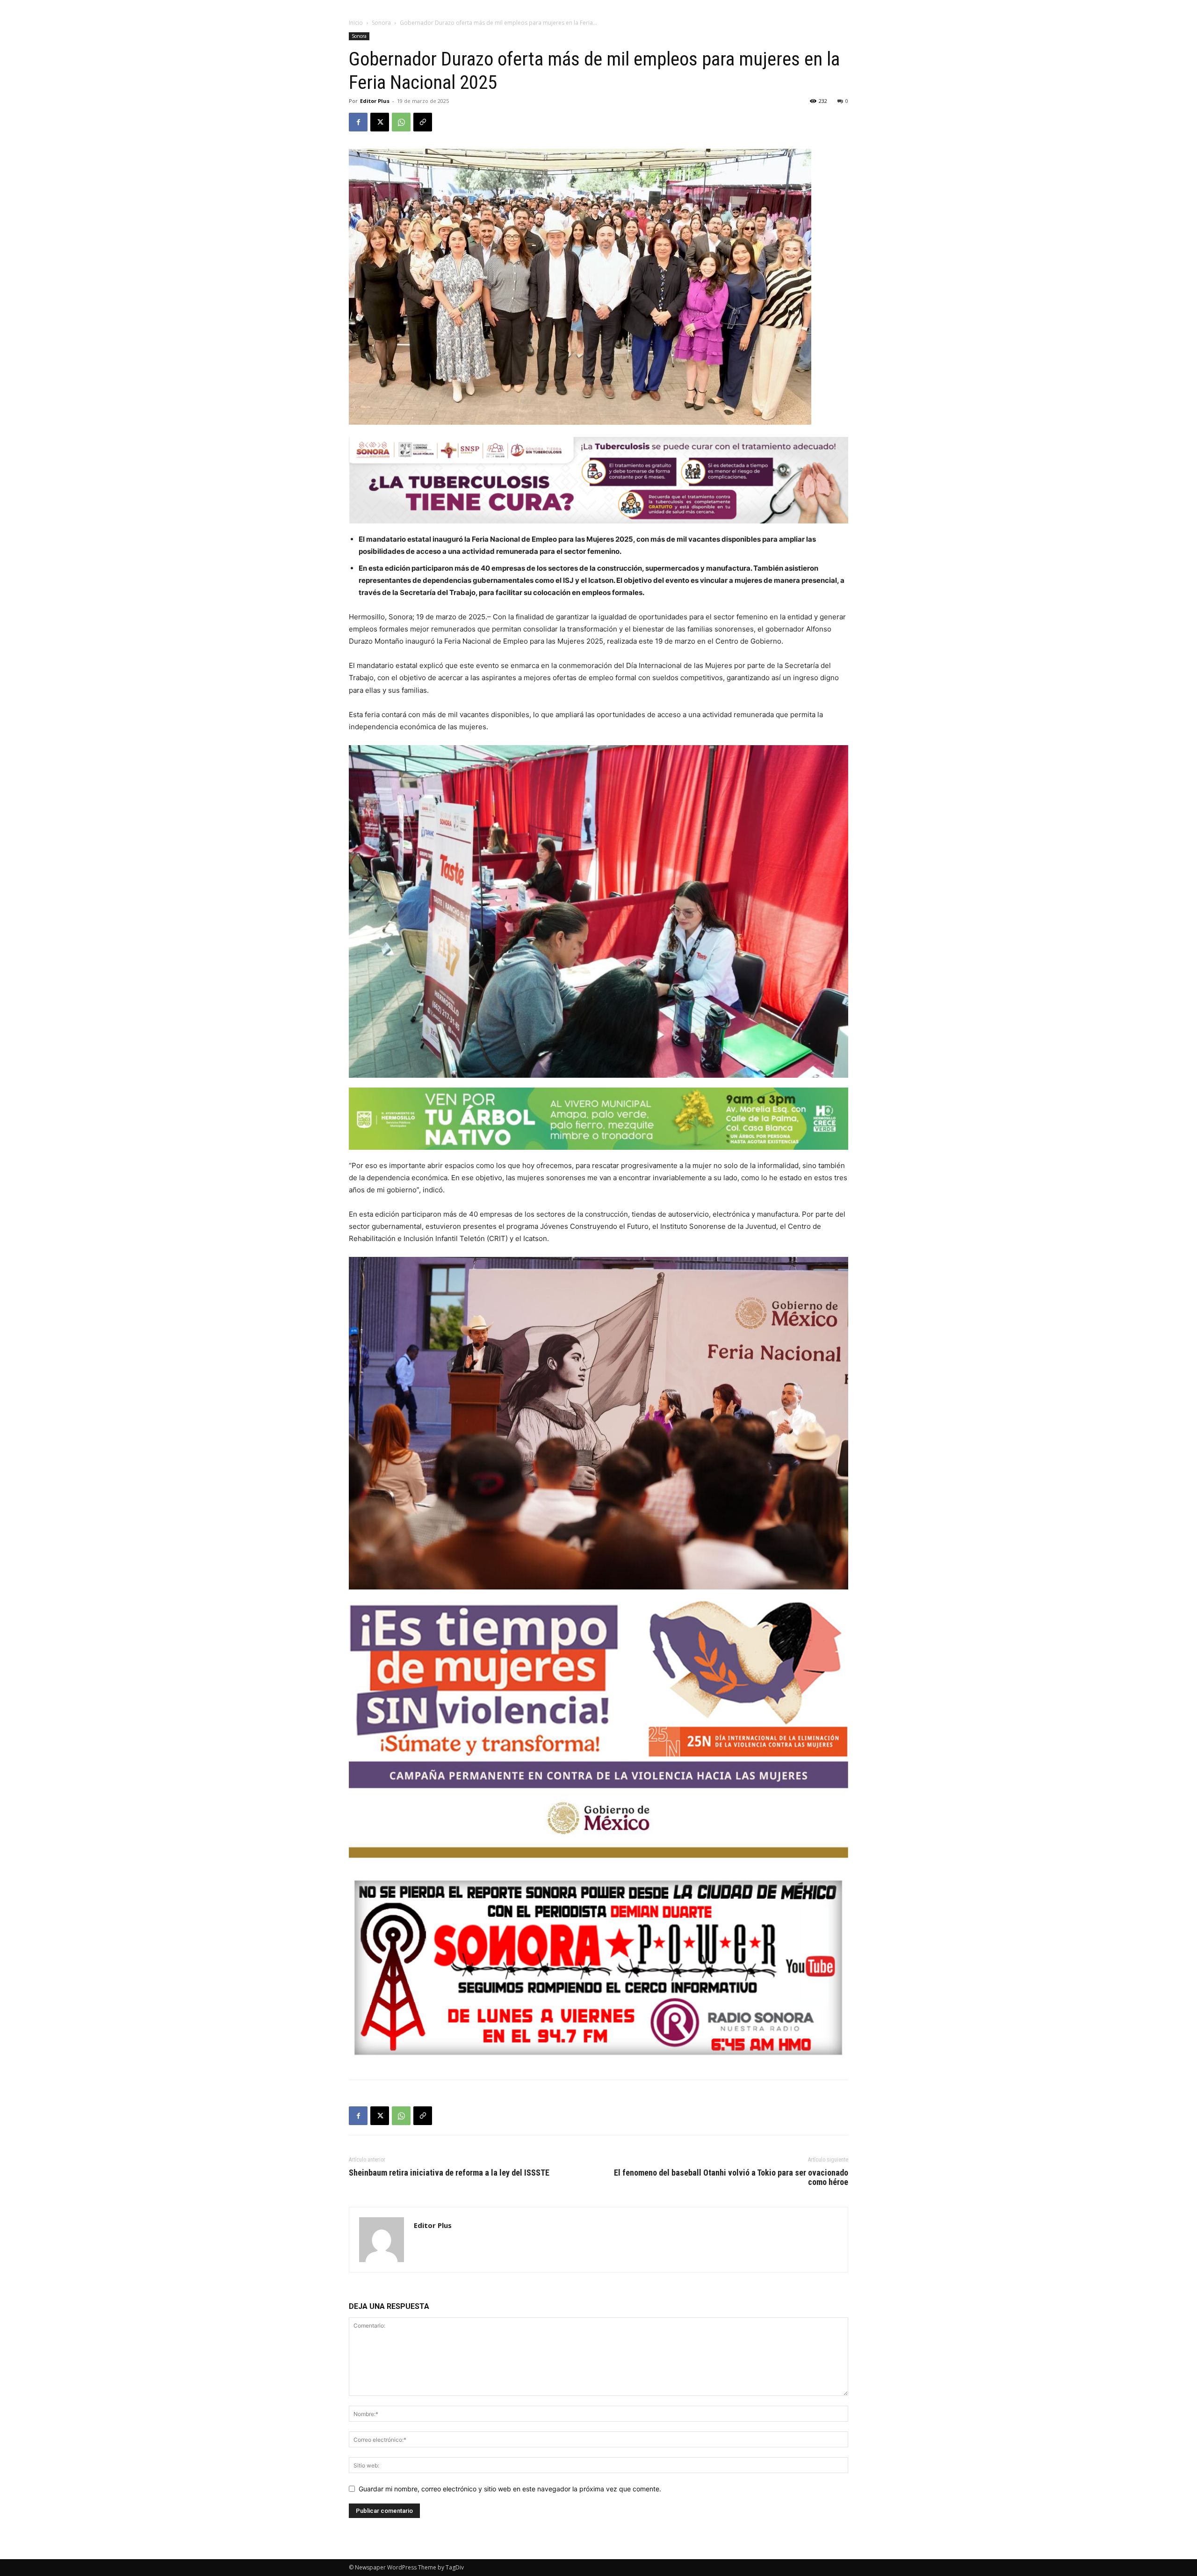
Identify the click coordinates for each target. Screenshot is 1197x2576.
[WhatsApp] (401, 122)
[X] (380, 122)
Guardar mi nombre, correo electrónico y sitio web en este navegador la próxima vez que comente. (510, 2489)
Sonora (381, 23)
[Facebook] (358, 122)
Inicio (356, 23)
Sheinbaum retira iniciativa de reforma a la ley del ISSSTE (449, 2173)
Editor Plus (375, 101)
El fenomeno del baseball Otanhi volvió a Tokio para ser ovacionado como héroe (731, 2177)
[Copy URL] (423, 122)
